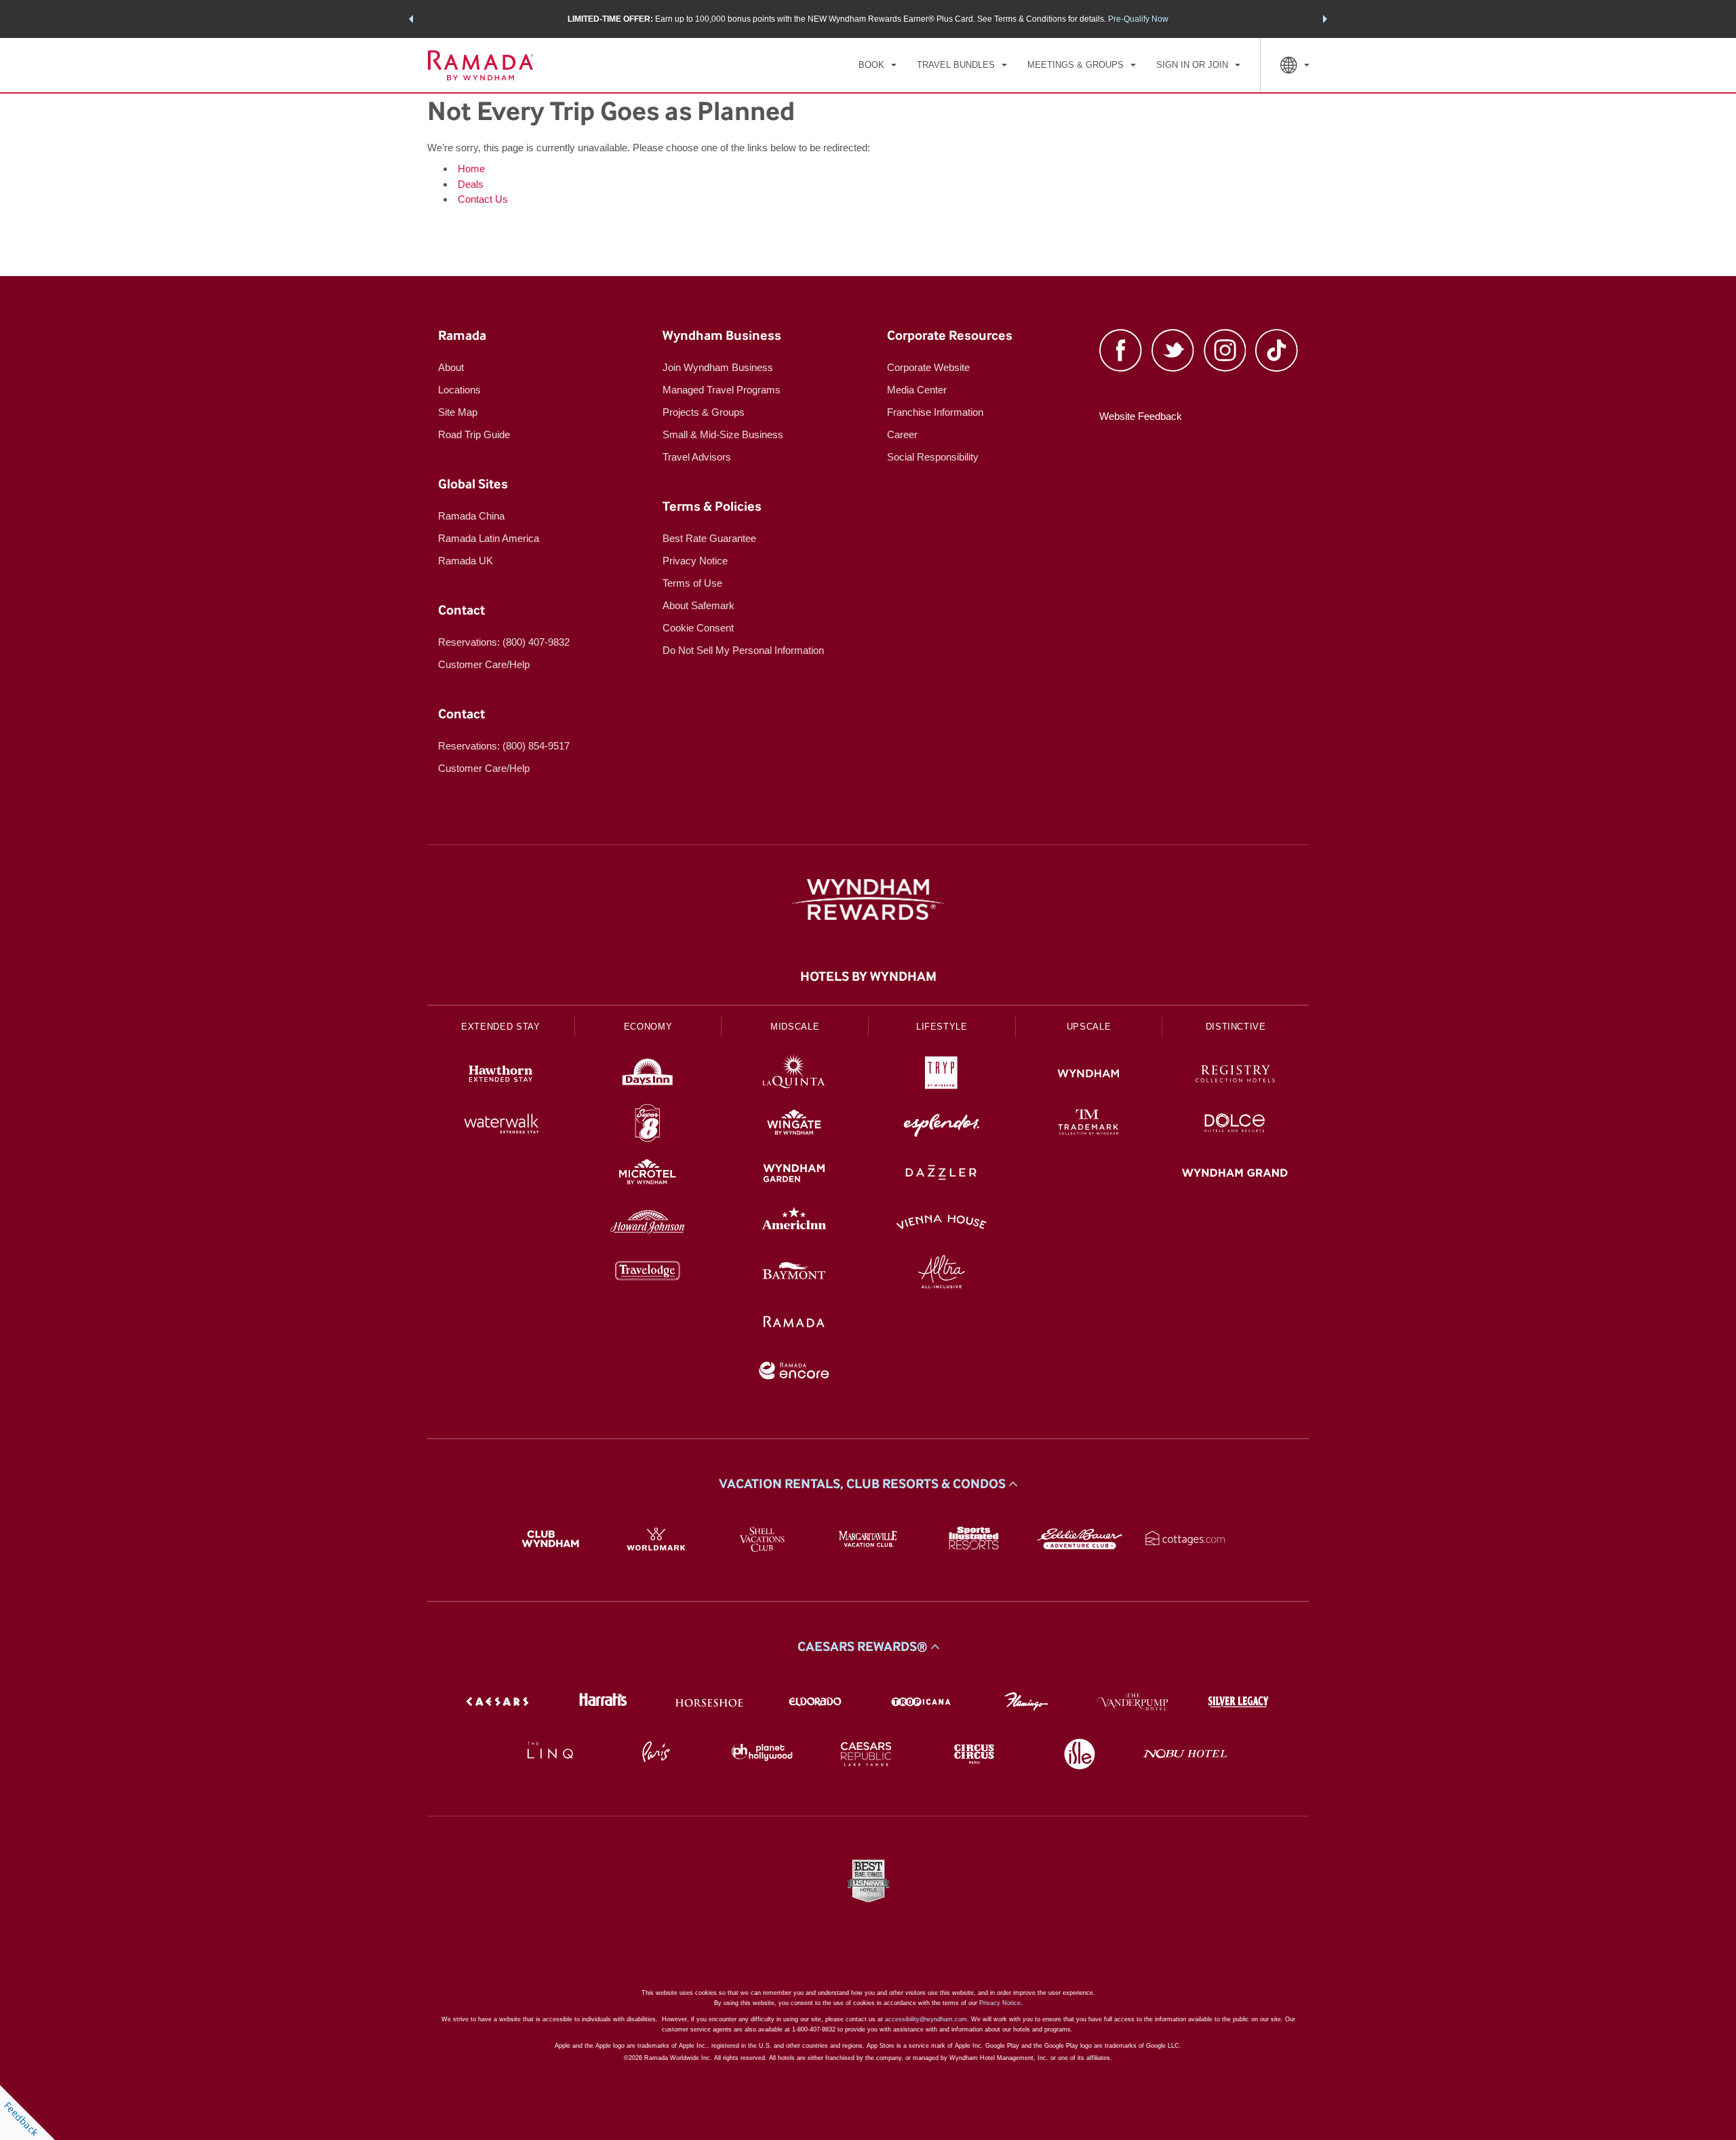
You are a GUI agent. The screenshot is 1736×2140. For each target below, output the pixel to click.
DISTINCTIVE (1236, 1027)
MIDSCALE (795, 1027)
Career (902, 434)
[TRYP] (942, 1075)
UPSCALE (1089, 1027)
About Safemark (698, 605)
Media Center (917, 390)
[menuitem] (877, 65)
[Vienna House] (942, 1224)
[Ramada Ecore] (794, 1373)
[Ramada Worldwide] (794, 1323)
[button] (411, 19)
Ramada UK (466, 561)
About (451, 367)
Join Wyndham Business (718, 367)
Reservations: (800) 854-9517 (504, 746)
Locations (459, 390)
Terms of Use (692, 583)
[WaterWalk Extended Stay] (501, 1125)
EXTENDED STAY (500, 1027)
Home (471, 169)
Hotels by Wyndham (868, 977)
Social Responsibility (933, 457)
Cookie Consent (698, 628)
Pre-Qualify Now (1138, 19)
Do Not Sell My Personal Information (743, 650)
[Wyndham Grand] (1235, 1174)
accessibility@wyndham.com (926, 2019)
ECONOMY (648, 1027)
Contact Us (483, 199)
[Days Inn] (648, 1075)
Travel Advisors (697, 457)
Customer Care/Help (484, 664)
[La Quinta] (794, 1075)
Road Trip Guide (474, 434)
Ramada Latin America (489, 538)
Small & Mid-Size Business (723, 434)
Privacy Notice (695, 561)
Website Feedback (1141, 416)
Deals (471, 184)
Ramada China (471, 516)
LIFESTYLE (942, 1027)
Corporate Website (928, 367)
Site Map (458, 412)
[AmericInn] (794, 1224)
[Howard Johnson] (648, 1224)
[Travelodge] (648, 1273)
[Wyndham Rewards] (868, 899)
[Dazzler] (942, 1174)
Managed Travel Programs (722, 390)
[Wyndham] (1089, 1075)
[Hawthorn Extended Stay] (501, 1075)
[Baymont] (794, 1273)
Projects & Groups (704, 412)
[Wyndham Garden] (794, 1174)
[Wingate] (794, 1125)
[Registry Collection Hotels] (1235, 1075)
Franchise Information (935, 412)
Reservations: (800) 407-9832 (504, 642)
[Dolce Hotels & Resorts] (1235, 1125)
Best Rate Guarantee (709, 538)
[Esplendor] (942, 1125)
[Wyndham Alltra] (942, 1273)
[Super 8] (648, 1125)
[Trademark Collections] (1089, 1125)
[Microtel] (648, 1174)
